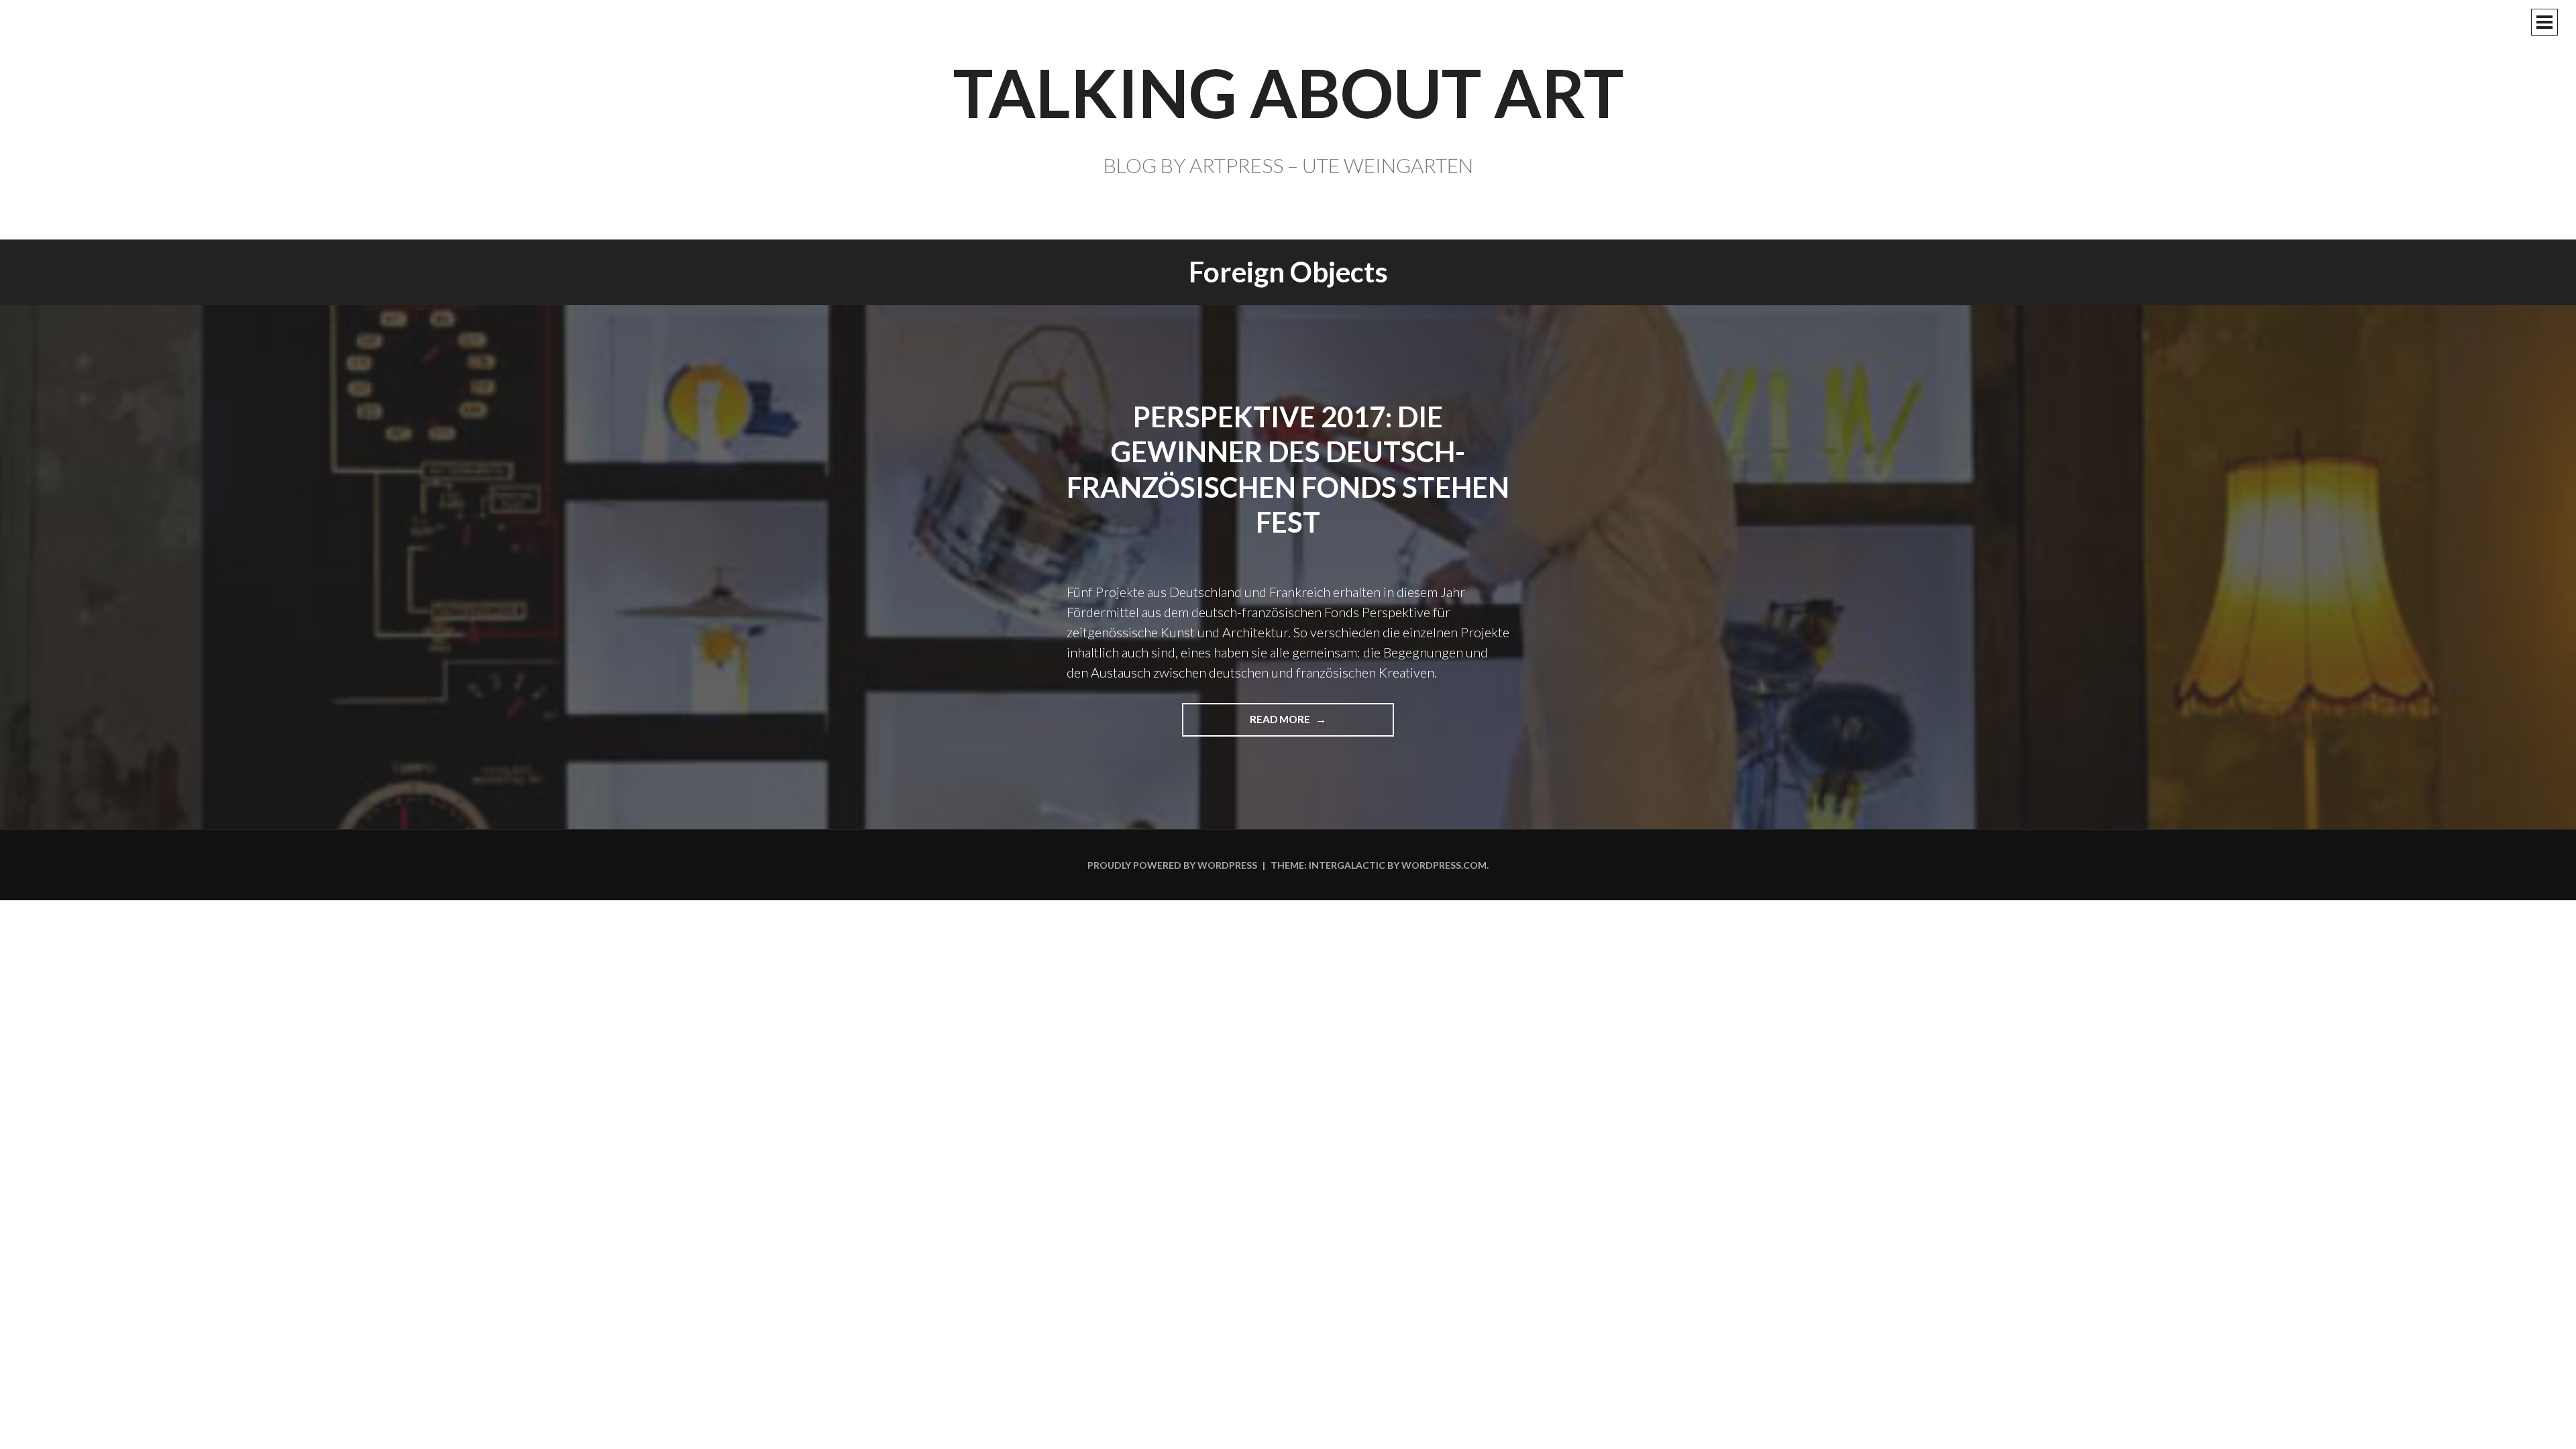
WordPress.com (1444, 865)
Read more (1286, 725)
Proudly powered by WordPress (1172, 865)
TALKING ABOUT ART (1288, 92)
